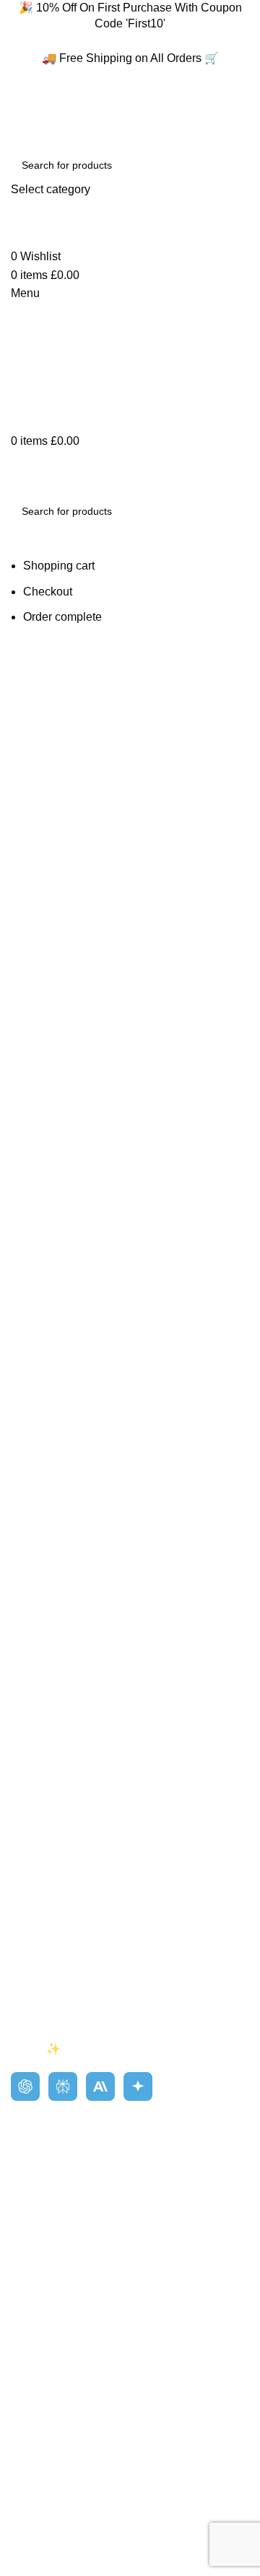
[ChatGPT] (25, 2086)
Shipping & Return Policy (75, 1962)
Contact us (38, 1935)
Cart (22, 2335)
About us (34, 1881)
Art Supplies (42, 2153)
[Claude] (100, 2086)
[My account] (15, 238)
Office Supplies (50, 2234)
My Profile (36, 2281)
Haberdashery (47, 2207)
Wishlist (31, 2307)
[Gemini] (138, 2086)
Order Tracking (49, 2362)
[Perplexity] (63, 2086)
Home (26, 1854)
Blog (23, 1908)
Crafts (26, 2181)
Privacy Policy (47, 1989)
